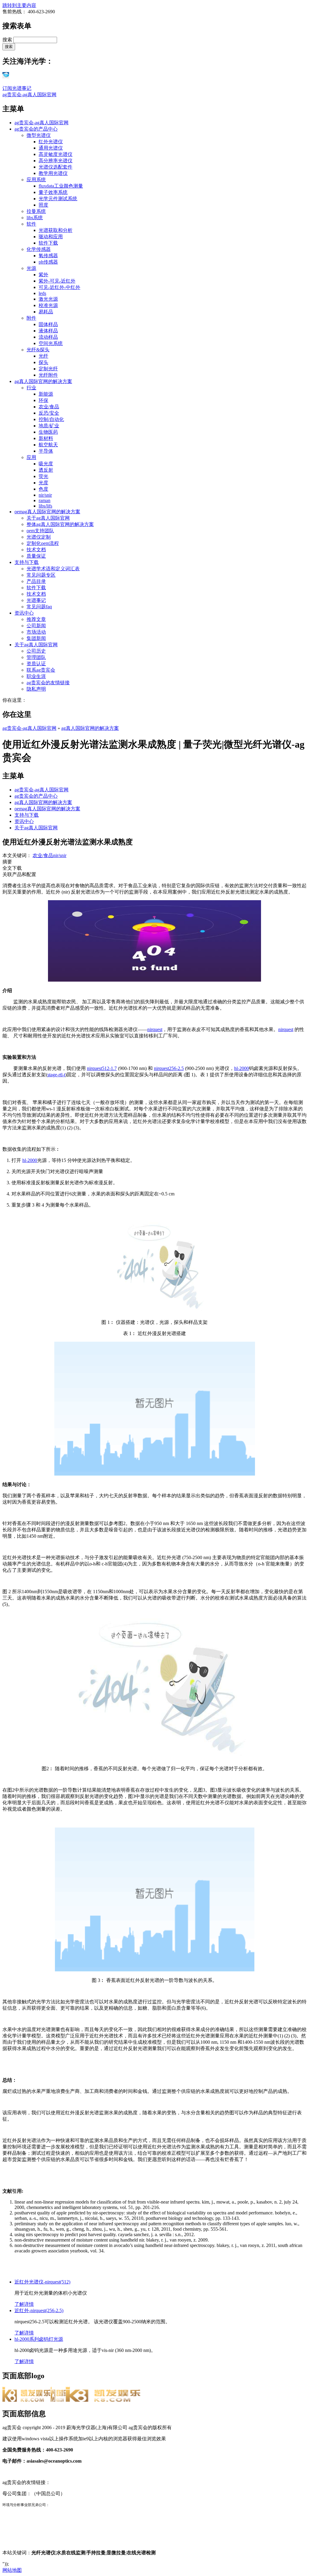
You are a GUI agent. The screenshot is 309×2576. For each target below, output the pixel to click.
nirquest (155, 1029)
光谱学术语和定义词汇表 (53, 569)
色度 (43, 489)
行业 (31, 388)
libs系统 (35, 218)
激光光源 (48, 299)
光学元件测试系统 (58, 199)
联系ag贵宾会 (41, 670)
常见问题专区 (41, 575)
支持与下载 (27, 562)
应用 (31, 457)
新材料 (46, 438)
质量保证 (36, 556)
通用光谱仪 (51, 148)
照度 (43, 205)
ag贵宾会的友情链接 (48, 683)
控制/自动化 (51, 419)
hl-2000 (242, 1068)
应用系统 (36, 180)
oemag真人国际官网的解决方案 (47, 512)
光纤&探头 (38, 350)
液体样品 (48, 331)
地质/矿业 (49, 426)
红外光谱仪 (51, 142)
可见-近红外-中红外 (59, 287)
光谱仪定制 (39, 537)
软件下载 (48, 243)
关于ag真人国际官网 (48, 518)
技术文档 (36, 550)
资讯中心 (24, 613)
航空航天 (48, 445)
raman (45, 500)
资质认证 (36, 664)
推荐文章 (36, 619)
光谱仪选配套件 (56, 167)
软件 (31, 224)
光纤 (43, 356)
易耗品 (46, 312)
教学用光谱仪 (53, 173)
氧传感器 (48, 256)
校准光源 (48, 305)
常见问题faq (39, 607)
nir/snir (45, 495)
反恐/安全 (49, 413)
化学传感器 (39, 249)
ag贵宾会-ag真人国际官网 (29, 95)
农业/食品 (49, 407)
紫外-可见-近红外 (57, 281)
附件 (31, 318)
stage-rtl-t (56, 1075)
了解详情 (24, 2304)
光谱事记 (36, 600)
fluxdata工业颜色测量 (61, 186)
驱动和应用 (51, 237)
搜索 (8, 40)
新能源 (46, 394)
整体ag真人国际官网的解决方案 (60, 524)
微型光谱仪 (39, 135)
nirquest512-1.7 (102, 1068)
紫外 (43, 275)
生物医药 (48, 432)
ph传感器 (48, 262)
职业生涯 (36, 676)
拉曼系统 (36, 211)
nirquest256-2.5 (169, 1068)
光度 (43, 483)
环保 (43, 400)
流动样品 (48, 337)
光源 (31, 268)
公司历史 (36, 651)
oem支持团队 (40, 531)
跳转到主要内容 (19, 5)
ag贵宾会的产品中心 (36, 129)
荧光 (43, 476)
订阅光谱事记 (17, 88)
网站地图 (12, 2570)
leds (42, 293)
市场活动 (36, 632)
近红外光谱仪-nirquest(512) (42, 2282)
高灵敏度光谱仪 (56, 154)
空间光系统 (51, 343)
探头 (43, 362)
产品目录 (36, 581)
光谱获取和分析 (56, 230)
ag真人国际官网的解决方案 (43, 381)
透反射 (46, 470)
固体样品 (48, 324)
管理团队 (36, 657)
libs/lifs (45, 506)
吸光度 (46, 464)
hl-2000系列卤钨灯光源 (39, 2339)
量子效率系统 (53, 192)
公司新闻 (36, 626)
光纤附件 (48, 375)
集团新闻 (36, 638)
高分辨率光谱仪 (56, 161)
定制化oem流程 (43, 543)
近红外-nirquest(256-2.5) (39, 2310)
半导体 (46, 451)
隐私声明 (36, 689)
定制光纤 (48, 369)
